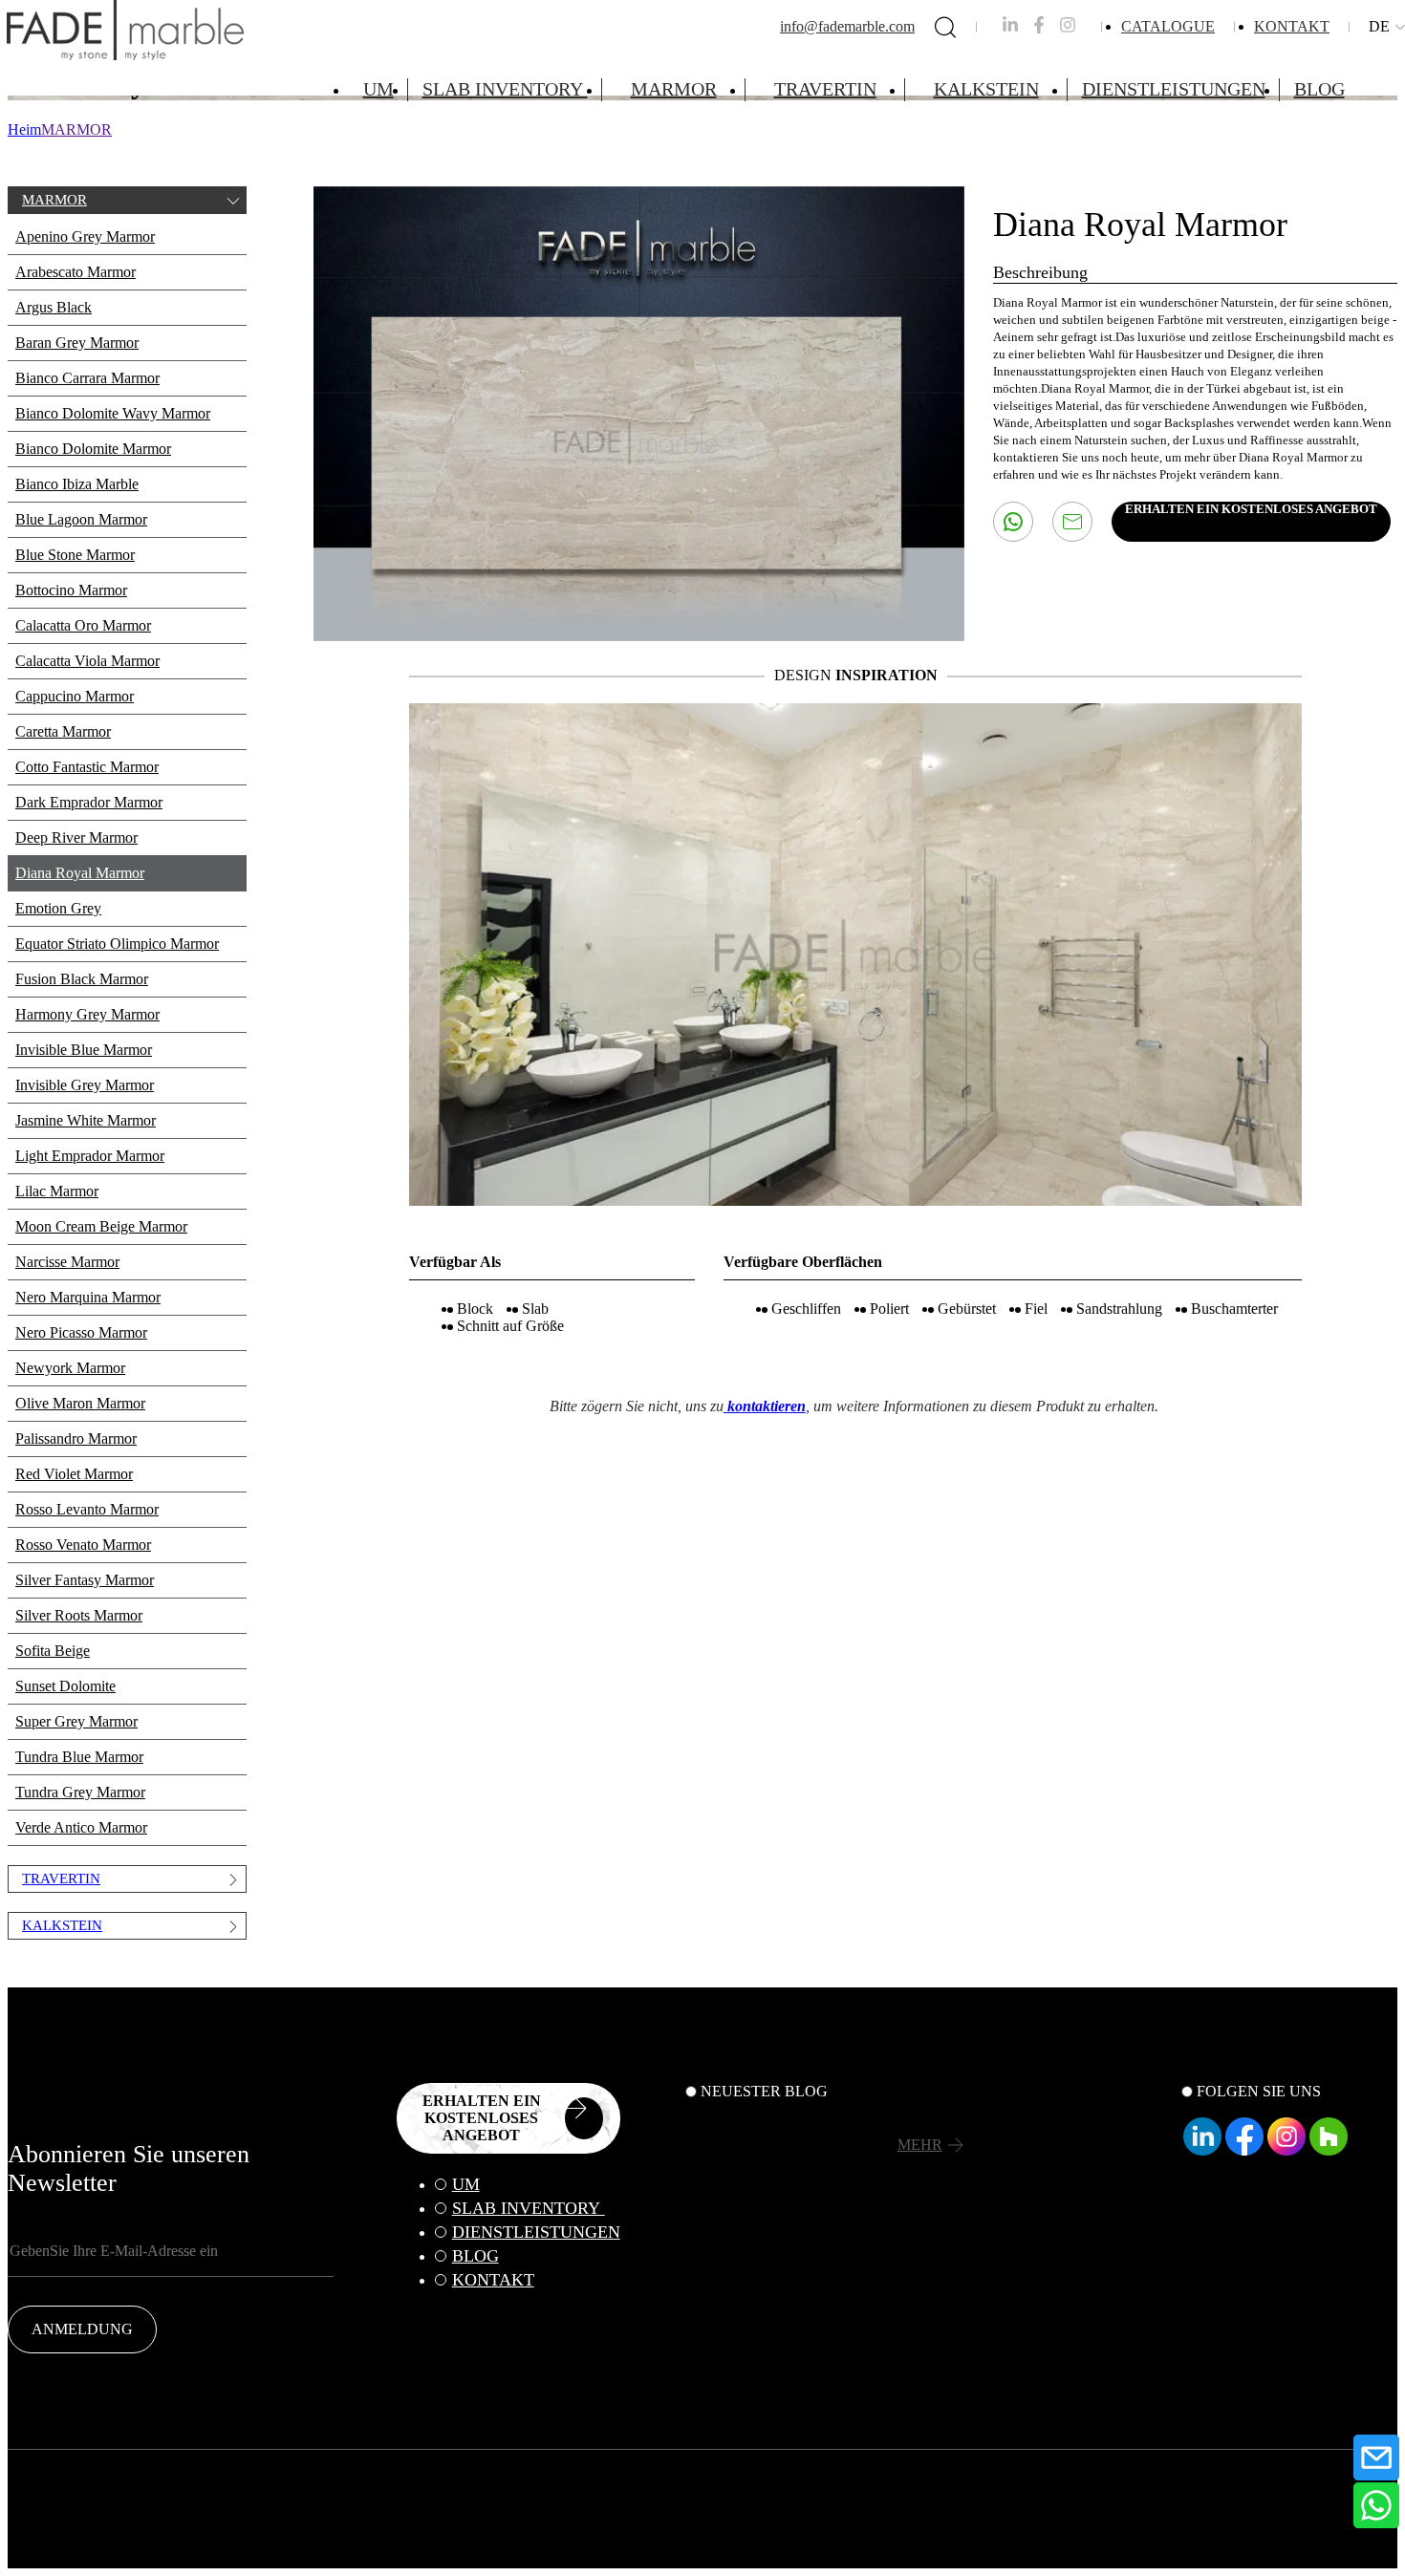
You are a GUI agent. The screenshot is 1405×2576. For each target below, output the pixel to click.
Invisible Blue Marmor (84, 1050)
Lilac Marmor (57, 1191)
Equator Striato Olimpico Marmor (117, 944)
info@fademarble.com (847, 26)
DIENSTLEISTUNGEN (1174, 89)
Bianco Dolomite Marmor (93, 449)
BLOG (1319, 89)
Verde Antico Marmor (81, 1827)
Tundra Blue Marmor (79, 1757)
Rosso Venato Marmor (83, 1545)
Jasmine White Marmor (86, 1120)
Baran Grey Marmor (77, 343)
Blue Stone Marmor (75, 555)
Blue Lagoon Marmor (81, 519)
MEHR (920, 2145)
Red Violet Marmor (74, 1474)
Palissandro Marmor (76, 1438)
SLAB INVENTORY (505, 89)
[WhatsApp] (1376, 2505)
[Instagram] (1286, 2150)
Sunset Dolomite (65, 1686)
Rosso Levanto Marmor (87, 1509)
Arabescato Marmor (76, 272)
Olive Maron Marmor (80, 1403)
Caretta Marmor (63, 731)
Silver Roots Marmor (79, 1615)
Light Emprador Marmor (90, 1156)
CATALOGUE (1168, 26)
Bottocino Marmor (71, 590)
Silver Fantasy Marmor (85, 1580)
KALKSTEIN (986, 89)
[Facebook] (1244, 2150)
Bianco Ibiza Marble (77, 484)
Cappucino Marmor (75, 696)
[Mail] (1376, 2458)
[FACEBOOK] (1039, 28)
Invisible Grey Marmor (85, 1085)
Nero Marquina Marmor (88, 1297)
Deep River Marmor (76, 837)
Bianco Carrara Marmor (87, 378)
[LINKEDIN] (1010, 28)
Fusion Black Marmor (82, 979)
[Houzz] (1329, 2150)
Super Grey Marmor (76, 1721)
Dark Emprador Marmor (89, 802)
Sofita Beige (53, 1651)
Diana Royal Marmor (80, 873)
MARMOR (674, 89)
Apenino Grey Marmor (85, 236)
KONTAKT (1292, 26)
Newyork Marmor (70, 1368)
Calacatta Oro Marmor (83, 625)
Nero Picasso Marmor (81, 1332)
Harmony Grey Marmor (87, 1014)
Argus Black (54, 307)
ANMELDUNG (82, 2329)
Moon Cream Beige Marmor (101, 1226)
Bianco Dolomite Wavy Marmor (113, 413)
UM (378, 89)
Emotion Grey (58, 908)
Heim (24, 129)
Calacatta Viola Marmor (87, 661)
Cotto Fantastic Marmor (87, 767)
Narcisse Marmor (67, 1262)
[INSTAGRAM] (1068, 28)
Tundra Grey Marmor (80, 1792)
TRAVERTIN (825, 89)
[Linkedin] (1202, 2150)
